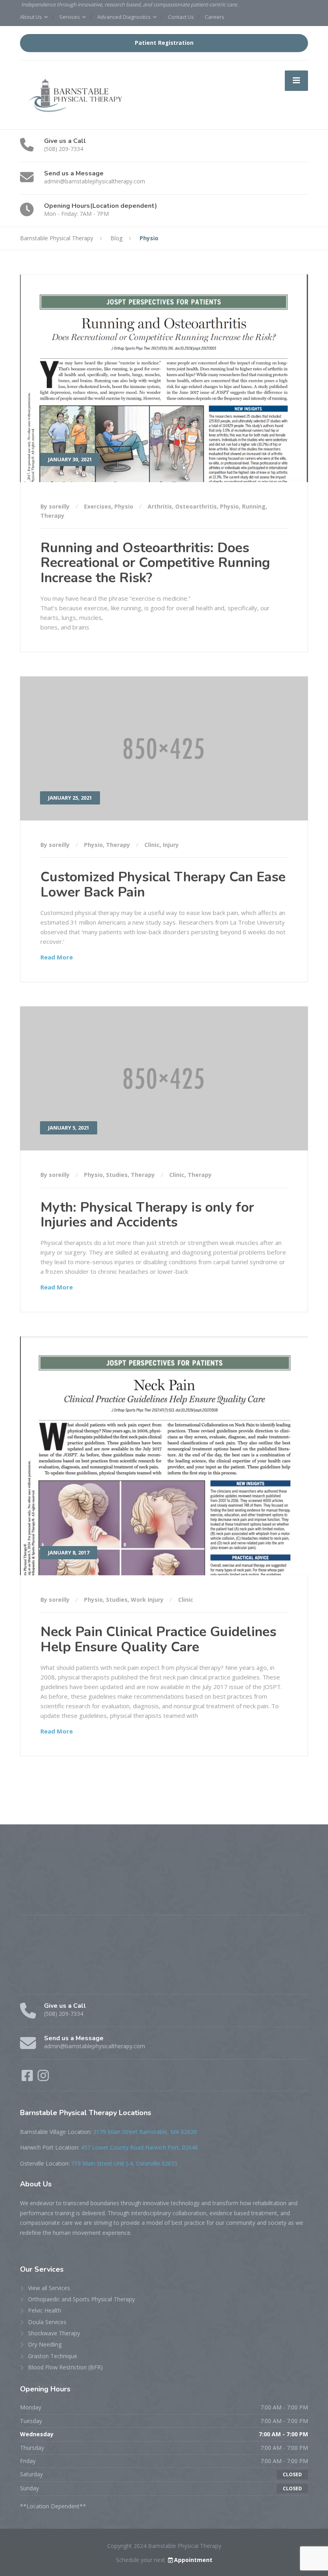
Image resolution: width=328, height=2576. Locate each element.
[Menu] (296, 80)
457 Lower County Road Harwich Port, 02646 (139, 2147)
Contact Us (181, 17)
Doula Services (47, 2322)
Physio (124, 506)
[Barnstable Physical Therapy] (78, 94)
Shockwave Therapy (54, 2333)
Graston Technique (53, 2356)
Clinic (152, 845)
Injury (171, 845)
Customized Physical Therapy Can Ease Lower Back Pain (163, 884)
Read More (57, 957)
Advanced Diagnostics (124, 17)
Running (254, 506)
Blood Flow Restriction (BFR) (65, 2367)
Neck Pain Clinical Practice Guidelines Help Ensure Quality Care (158, 1639)
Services (70, 17)
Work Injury (147, 1600)
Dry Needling (45, 2344)
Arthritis (160, 506)
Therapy (52, 516)
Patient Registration (164, 43)
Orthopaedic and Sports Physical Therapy (81, 2299)
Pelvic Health (45, 2310)
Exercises (98, 506)
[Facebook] (28, 2078)
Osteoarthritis (196, 506)
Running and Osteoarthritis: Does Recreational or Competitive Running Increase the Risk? (155, 563)
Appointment (193, 2560)
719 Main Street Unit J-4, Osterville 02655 (124, 2163)
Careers (215, 17)
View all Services (49, 2288)
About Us (31, 17)
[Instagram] (43, 2078)
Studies (117, 1175)
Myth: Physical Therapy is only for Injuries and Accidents (147, 1215)
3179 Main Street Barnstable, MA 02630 (145, 2132)
